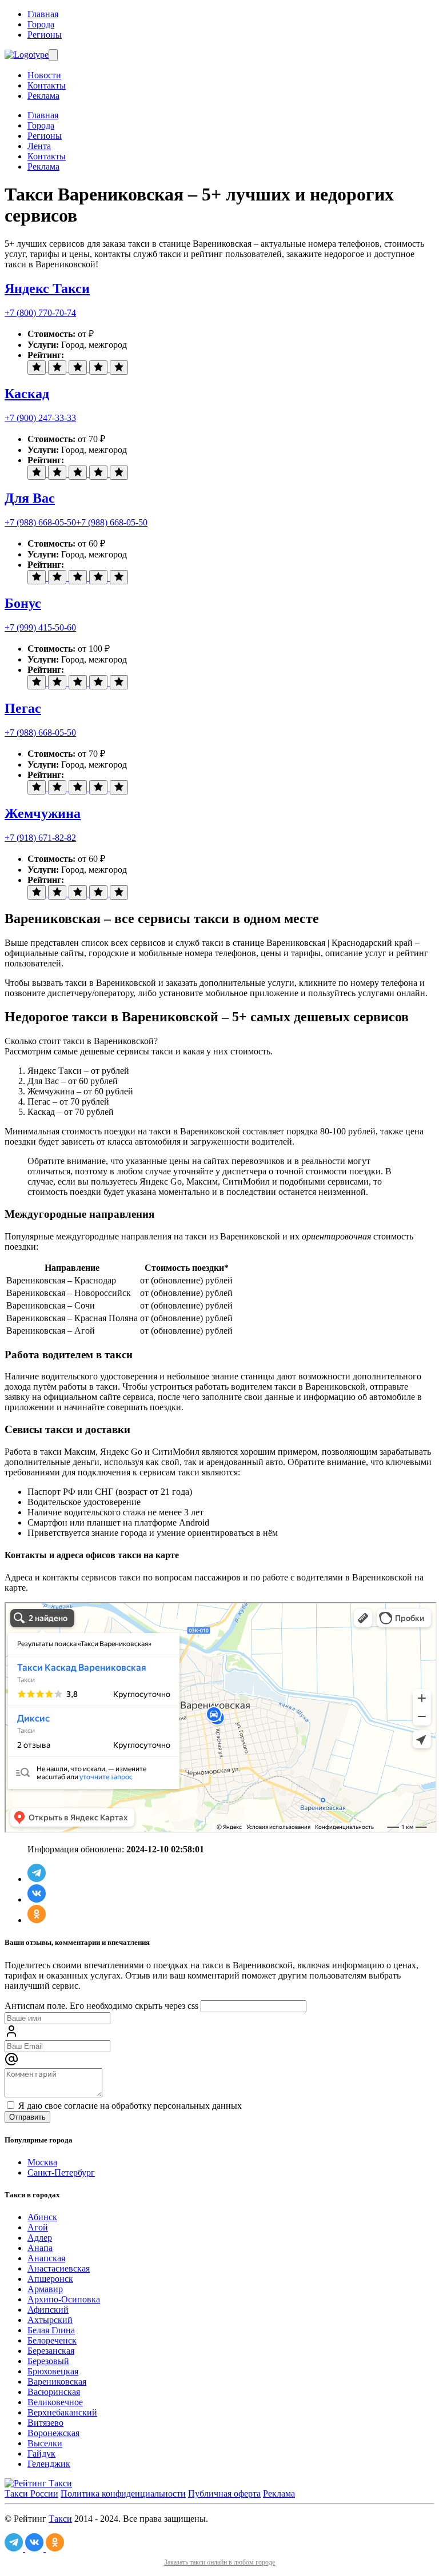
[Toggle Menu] (53, 55)
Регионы (45, 35)
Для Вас (30, 498)
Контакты (47, 85)
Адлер (40, 2238)
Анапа (40, 2248)
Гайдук (41, 2453)
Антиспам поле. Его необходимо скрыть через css (101, 2006)
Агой (38, 2227)
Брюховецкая (53, 2371)
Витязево (45, 2423)
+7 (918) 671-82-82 (40, 838)
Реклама (43, 96)
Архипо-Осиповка (64, 2299)
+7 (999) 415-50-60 (40, 627)
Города (41, 24)
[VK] (37, 1899)
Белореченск (52, 2340)
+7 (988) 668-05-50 (40, 522)
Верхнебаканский (62, 2412)
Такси (60, 2519)
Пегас (23, 708)
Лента (39, 146)
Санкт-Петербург (61, 2172)
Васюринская (54, 2392)
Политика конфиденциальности (123, 2493)
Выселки (45, 2443)
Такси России (31, 2493)
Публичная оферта (224, 2493)
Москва (42, 2162)
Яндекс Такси (47, 288)
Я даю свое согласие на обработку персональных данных (129, 2106)
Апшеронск (50, 2279)
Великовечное (55, 2402)
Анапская (46, 2258)
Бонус (23, 603)
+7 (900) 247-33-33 (40, 418)
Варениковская (57, 2382)
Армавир (45, 2289)
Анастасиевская (59, 2268)
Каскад (27, 394)
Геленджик (49, 2464)
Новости (44, 75)
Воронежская (53, 2433)
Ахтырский (50, 2320)
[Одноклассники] (37, 1920)
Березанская (51, 2351)
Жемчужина (43, 813)
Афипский (48, 2310)
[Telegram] (37, 1879)
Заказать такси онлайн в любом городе (219, 2562)
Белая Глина (51, 2330)
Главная (43, 14)
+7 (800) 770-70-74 (40, 313)
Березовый (48, 2361)
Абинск (42, 2217)
